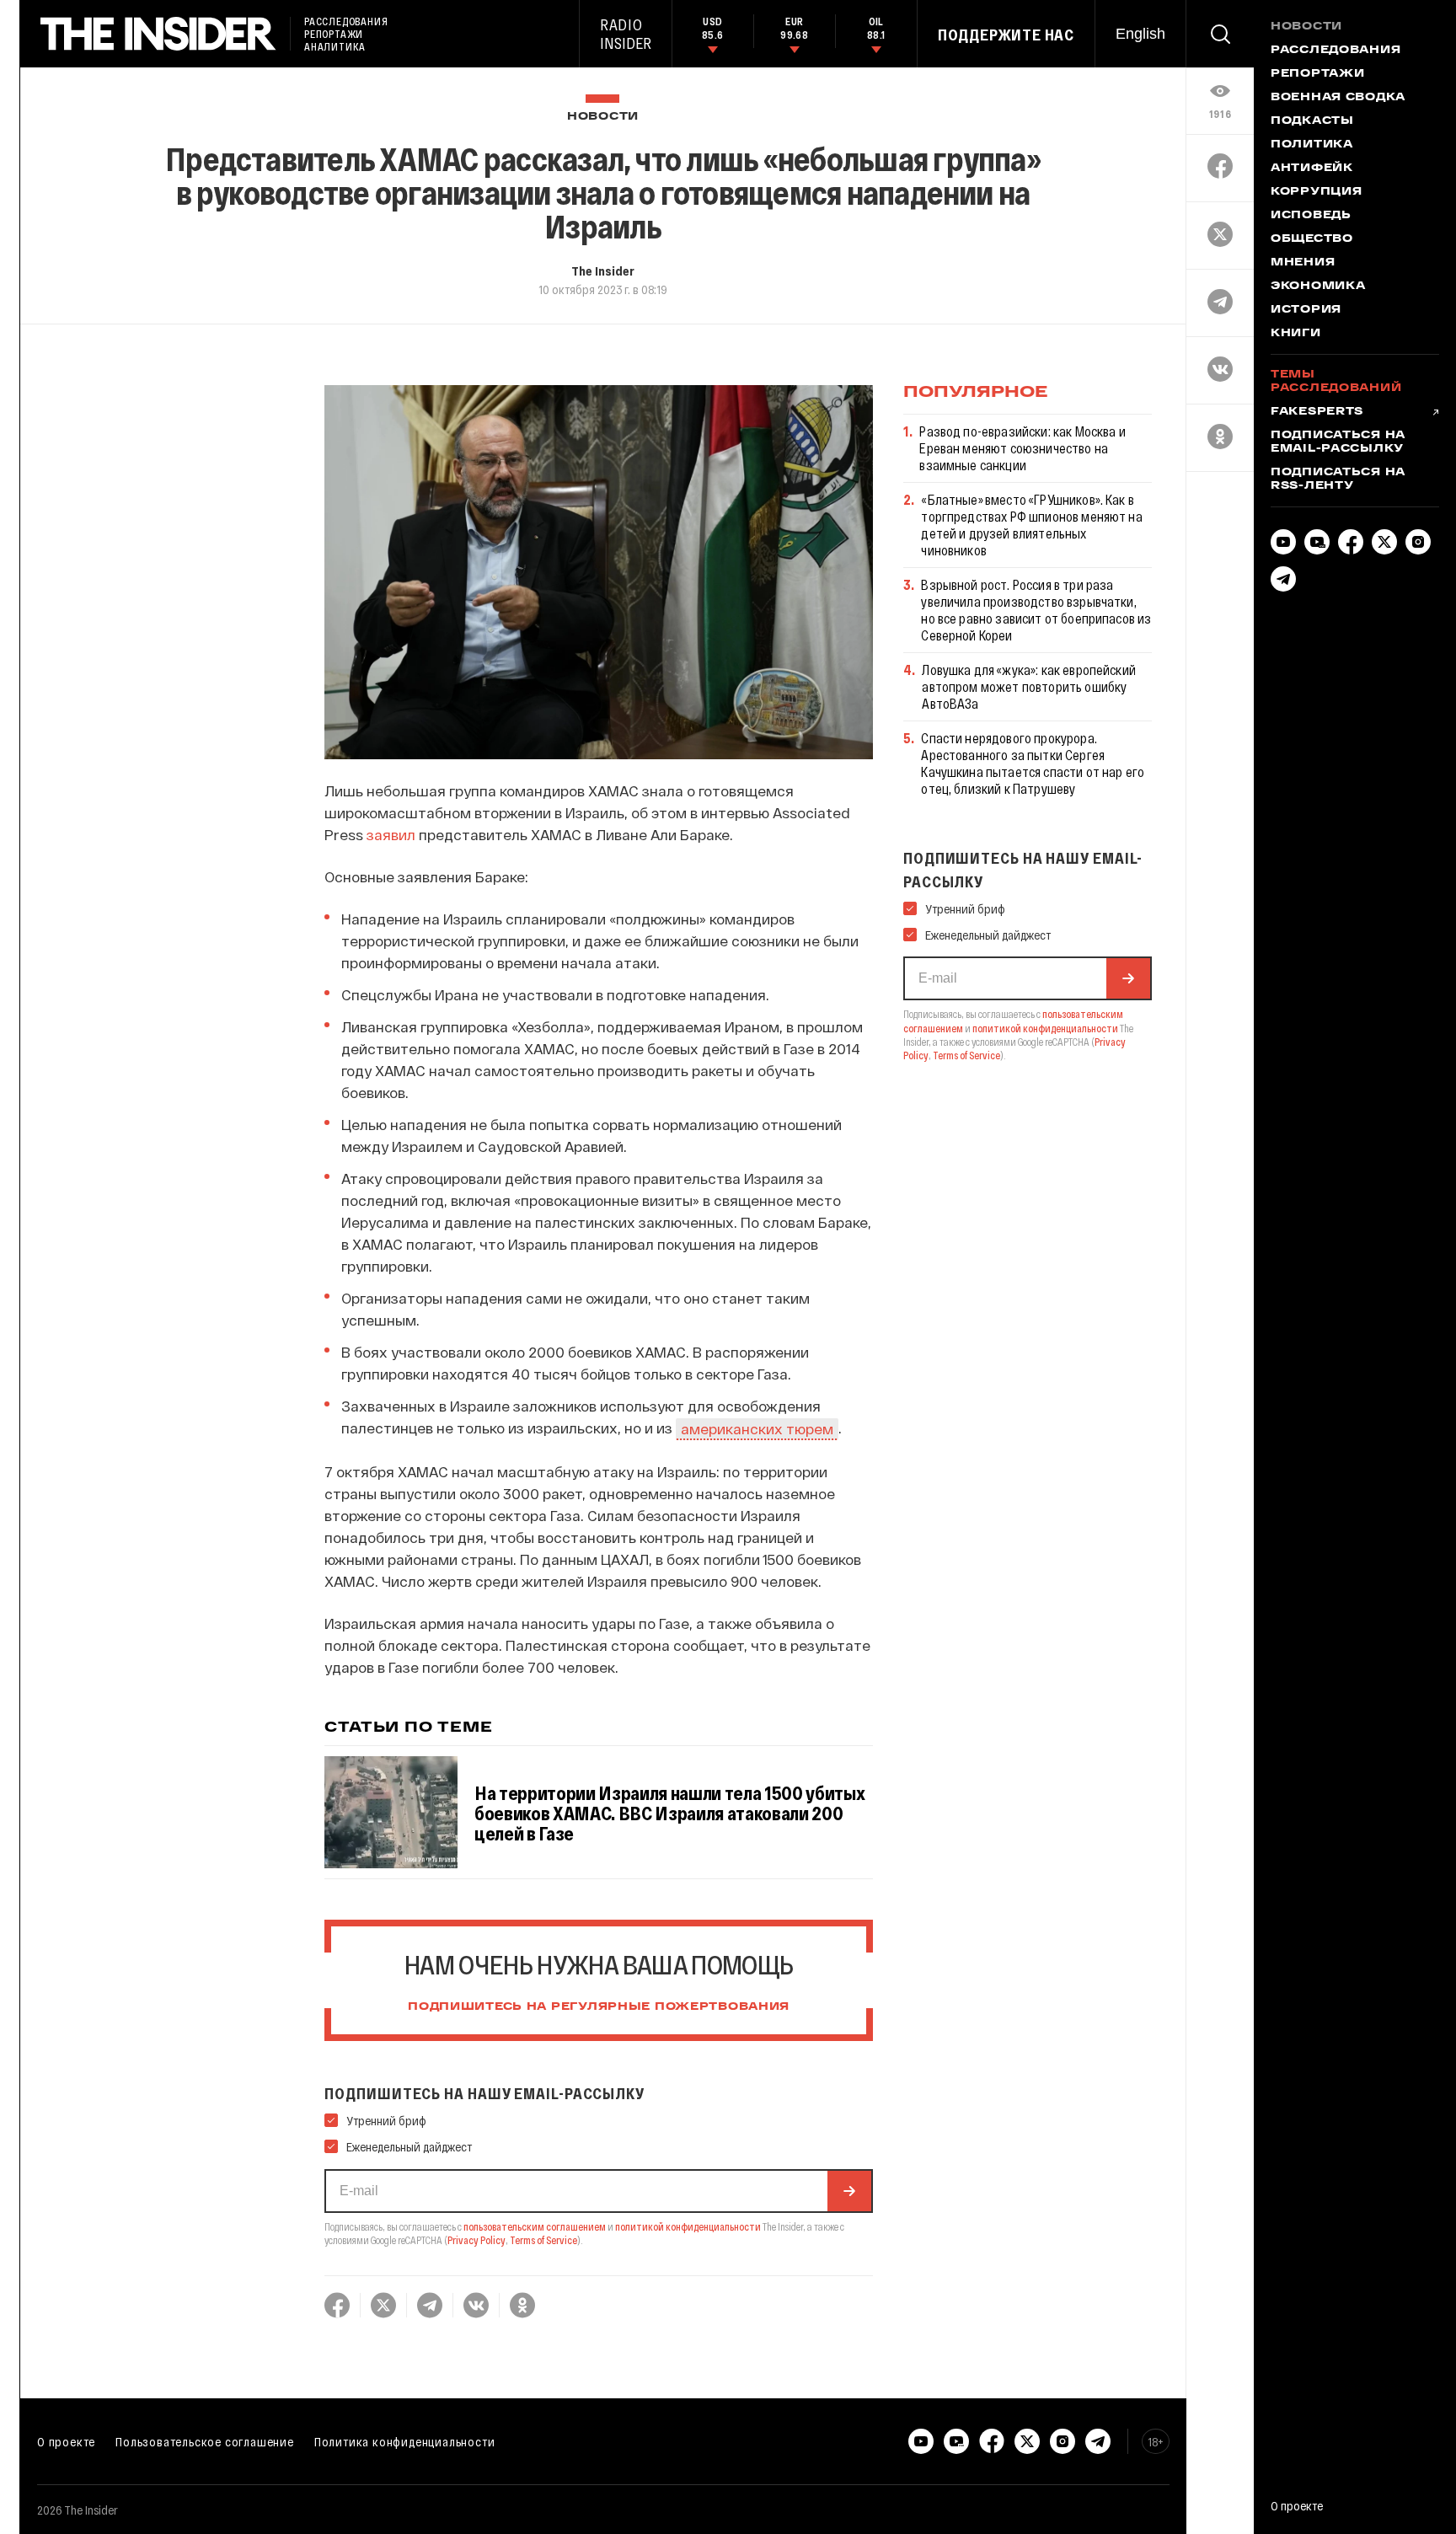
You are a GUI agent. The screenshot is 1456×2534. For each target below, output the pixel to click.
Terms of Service (543, 2240)
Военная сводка (1338, 98)
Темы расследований (1336, 382)
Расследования (1336, 51)
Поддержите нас (1006, 35)
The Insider (603, 271)
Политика (1312, 145)
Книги (1296, 334)
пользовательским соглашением (535, 2226)
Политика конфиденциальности (405, 2441)
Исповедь (1311, 216)
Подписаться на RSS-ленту (1338, 479)
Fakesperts (1317, 412)
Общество (1312, 239)
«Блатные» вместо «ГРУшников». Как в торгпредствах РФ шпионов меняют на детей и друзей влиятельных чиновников (1031, 525)
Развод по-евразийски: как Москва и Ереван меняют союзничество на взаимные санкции (1022, 448)
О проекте (66, 2441)
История (1306, 310)
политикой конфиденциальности (688, 2226)
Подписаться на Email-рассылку (1338, 442)
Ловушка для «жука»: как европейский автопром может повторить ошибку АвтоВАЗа (1029, 686)
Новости (603, 117)
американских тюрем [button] (757, 1428)
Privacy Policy (476, 2240)
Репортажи (1317, 74)
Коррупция (1316, 192)
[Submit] (849, 2191)
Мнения (1303, 263)
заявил (391, 834)
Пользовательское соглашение (205, 2441)
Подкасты (1312, 121)
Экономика (1318, 287)
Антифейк (1312, 169)
